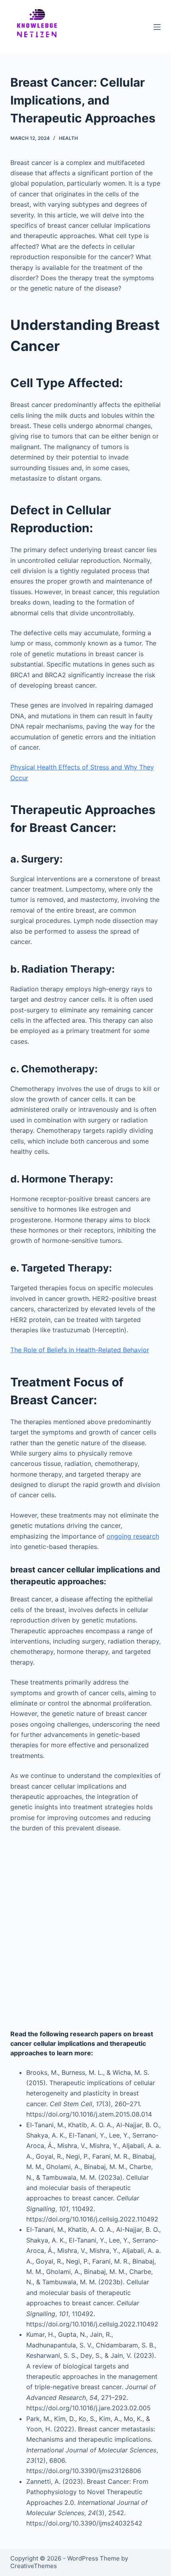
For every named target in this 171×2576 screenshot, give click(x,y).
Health (68, 138)
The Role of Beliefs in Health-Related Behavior (80, 1350)
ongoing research (133, 1536)
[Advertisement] (85, 1931)
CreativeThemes (34, 2566)
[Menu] (157, 27)
